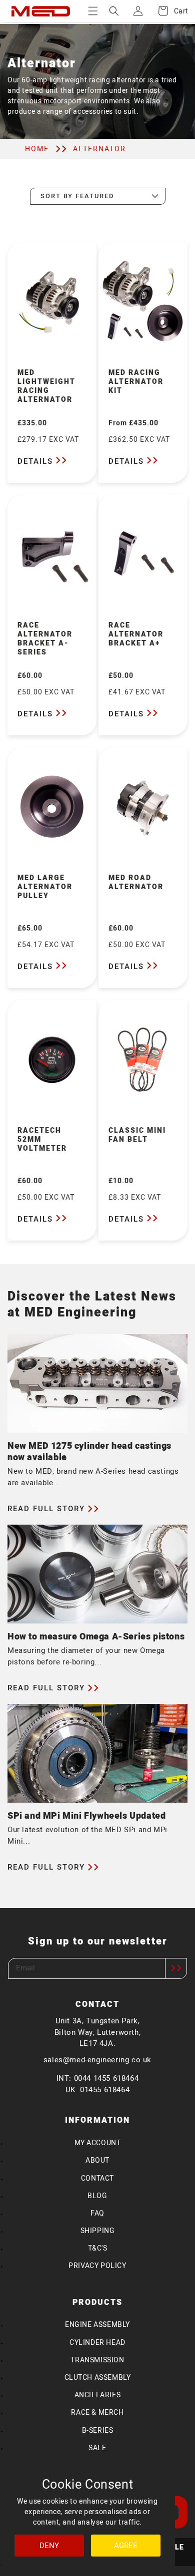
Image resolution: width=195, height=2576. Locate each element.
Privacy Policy (97, 2266)
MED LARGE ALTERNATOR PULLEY (45, 887)
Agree (126, 2546)
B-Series (98, 2430)
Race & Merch (97, 2413)
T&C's (98, 2248)
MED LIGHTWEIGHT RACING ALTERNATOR (46, 387)
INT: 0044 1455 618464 (98, 2078)
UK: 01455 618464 (98, 2090)
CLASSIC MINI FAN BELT (137, 1135)
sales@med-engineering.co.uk (97, 2060)
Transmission (97, 2360)
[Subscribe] (176, 1968)
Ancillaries (98, 2395)
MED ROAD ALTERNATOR (136, 883)
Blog (97, 2196)
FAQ (97, 2213)
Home (37, 149)
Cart (176, 11)
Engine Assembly (97, 2325)
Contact (97, 2178)
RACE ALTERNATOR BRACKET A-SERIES (45, 640)
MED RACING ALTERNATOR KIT (136, 382)
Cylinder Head (97, 2343)
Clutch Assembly (98, 2378)
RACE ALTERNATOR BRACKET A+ (136, 635)
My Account (98, 2143)
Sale (97, 2448)
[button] (93, 11)
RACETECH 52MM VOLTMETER (42, 1140)
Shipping (98, 2231)
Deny (49, 2546)
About (97, 2160)
